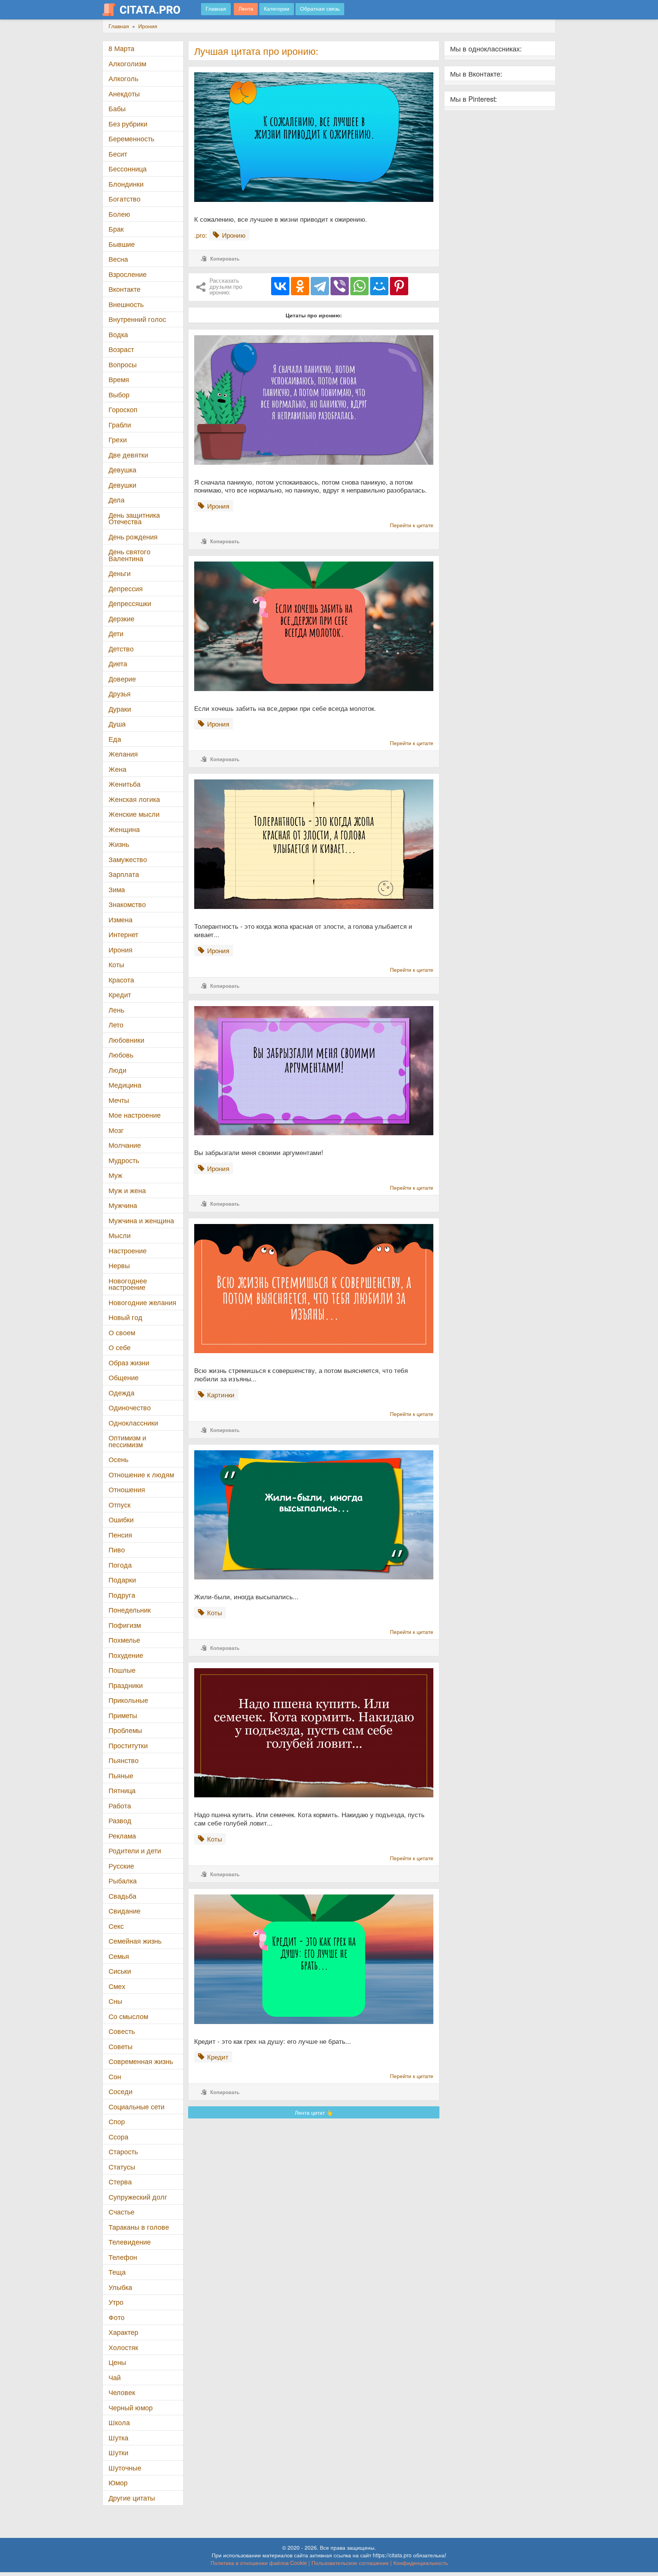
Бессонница (128, 169)
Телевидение (130, 2242)
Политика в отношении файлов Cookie (259, 2563)
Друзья (120, 694)
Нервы (119, 1265)
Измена (121, 919)
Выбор (119, 394)
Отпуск (120, 1505)
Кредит (120, 994)
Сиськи (120, 1971)
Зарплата (124, 874)
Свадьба (122, 1896)
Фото (117, 2317)
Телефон (123, 2257)
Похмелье (124, 1640)
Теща (117, 2272)
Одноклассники (133, 1423)
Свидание (125, 1911)
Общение (124, 1377)
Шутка (118, 2438)
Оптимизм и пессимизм (127, 1441)
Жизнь (119, 844)
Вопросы (123, 364)
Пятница (122, 1790)
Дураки (120, 709)
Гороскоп (123, 409)
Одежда (121, 1393)
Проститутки (128, 1745)
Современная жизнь (141, 2061)
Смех (117, 1986)
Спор (117, 2121)
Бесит (118, 154)
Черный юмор (131, 2407)
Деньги (120, 573)
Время (119, 379)
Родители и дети (135, 1850)
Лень (116, 1010)
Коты (116, 964)
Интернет (123, 934)
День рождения (133, 537)
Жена (117, 769)
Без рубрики (128, 124)
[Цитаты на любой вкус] (147, 10)
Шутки (118, 2452)
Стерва (120, 2182)
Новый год (125, 1317)
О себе (120, 1347)
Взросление (128, 274)
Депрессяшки (130, 603)
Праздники (126, 1685)
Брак (116, 229)
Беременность (131, 138)
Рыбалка (123, 1881)
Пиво (117, 1550)
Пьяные (121, 1775)
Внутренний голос (137, 319)
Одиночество (130, 1407)
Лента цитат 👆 (314, 2112)
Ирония (121, 950)
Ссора (118, 2137)
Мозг (116, 1130)
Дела (117, 500)
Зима (117, 889)
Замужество (128, 859)
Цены (117, 2362)
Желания (123, 754)
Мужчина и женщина (141, 1220)
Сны (115, 2001)
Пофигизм (125, 1625)
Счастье (121, 2212)
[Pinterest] (399, 286)
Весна (118, 259)
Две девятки (128, 455)
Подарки (122, 1580)
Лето (116, 1025)
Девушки (122, 485)
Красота (121, 980)
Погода (120, 1565)
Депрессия (126, 588)
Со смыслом (128, 2016)
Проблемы (125, 1730)
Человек (122, 2392)
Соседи (121, 2091)
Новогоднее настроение (128, 1284)
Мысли (120, 1235)
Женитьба (125, 784)
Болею (119, 214)
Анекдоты (124, 94)
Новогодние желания (142, 1302)
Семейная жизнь (135, 1941)
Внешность (126, 304)
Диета (118, 663)
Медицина (125, 1085)
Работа (120, 1806)
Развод (120, 1820)
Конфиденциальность (421, 2563)
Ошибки (121, 1519)
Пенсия (120, 1535)
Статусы (122, 2167)
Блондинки (126, 184)
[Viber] (340, 286)
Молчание (125, 1145)
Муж (115, 1175)
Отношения (127, 1489)
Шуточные (125, 2468)
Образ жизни (129, 1362)
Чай (115, 2377)
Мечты (119, 1100)
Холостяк (123, 2347)
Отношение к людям (141, 1474)
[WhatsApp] (359, 286)
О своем (122, 1332)
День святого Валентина (129, 555)
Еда (115, 739)
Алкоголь (123, 78)
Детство (121, 649)
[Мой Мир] (379, 286)
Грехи (118, 439)
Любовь (121, 1055)
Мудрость (124, 1160)
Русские (121, 1866)
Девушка (122, 470)
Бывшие (122, 244)
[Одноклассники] (300, 286)
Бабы (117, 108)
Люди (117, 1070)
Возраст (121, 349)
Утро (116, 2302)
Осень (118, 1459)
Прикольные (128, 1700)
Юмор (118, 2482)
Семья (119, 1956)
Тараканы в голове (139, 2227)
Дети (116, 633)
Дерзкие (121, 618)
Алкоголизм (127, 63)
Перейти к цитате (412, 525)
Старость (123, 2151)
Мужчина (123, 1205)
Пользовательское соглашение (350, 2563)
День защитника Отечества (134, 518)
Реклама (122, 1836)
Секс (116, 1926)
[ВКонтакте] (280, 286)
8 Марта (121, 48)
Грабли (120, 425)
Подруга (122, 1595)
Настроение (128, 1250)
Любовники (126, 1040)
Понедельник (130, 1610)
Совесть (122, 2031)
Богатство (125, 199)
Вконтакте (125, 289)
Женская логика (134, 799)
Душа (117, 724)
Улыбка (120, 2287)
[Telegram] (320, 286)
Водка (118, 334)
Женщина (124, 829)
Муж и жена (127, 1190)
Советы (121, 2046)
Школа (119, 2422)
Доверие (122, 679)
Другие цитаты (132, 2498)
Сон (115, 2076)
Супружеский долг (138, 2197)
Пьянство (124, 1760)
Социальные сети (137, 2106)
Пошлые (122, 1670)
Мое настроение (135, 1115)
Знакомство (127, 904)
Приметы (123, 1715)
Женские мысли (134, 814)
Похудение (126, 1655)
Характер (123, 2332)
